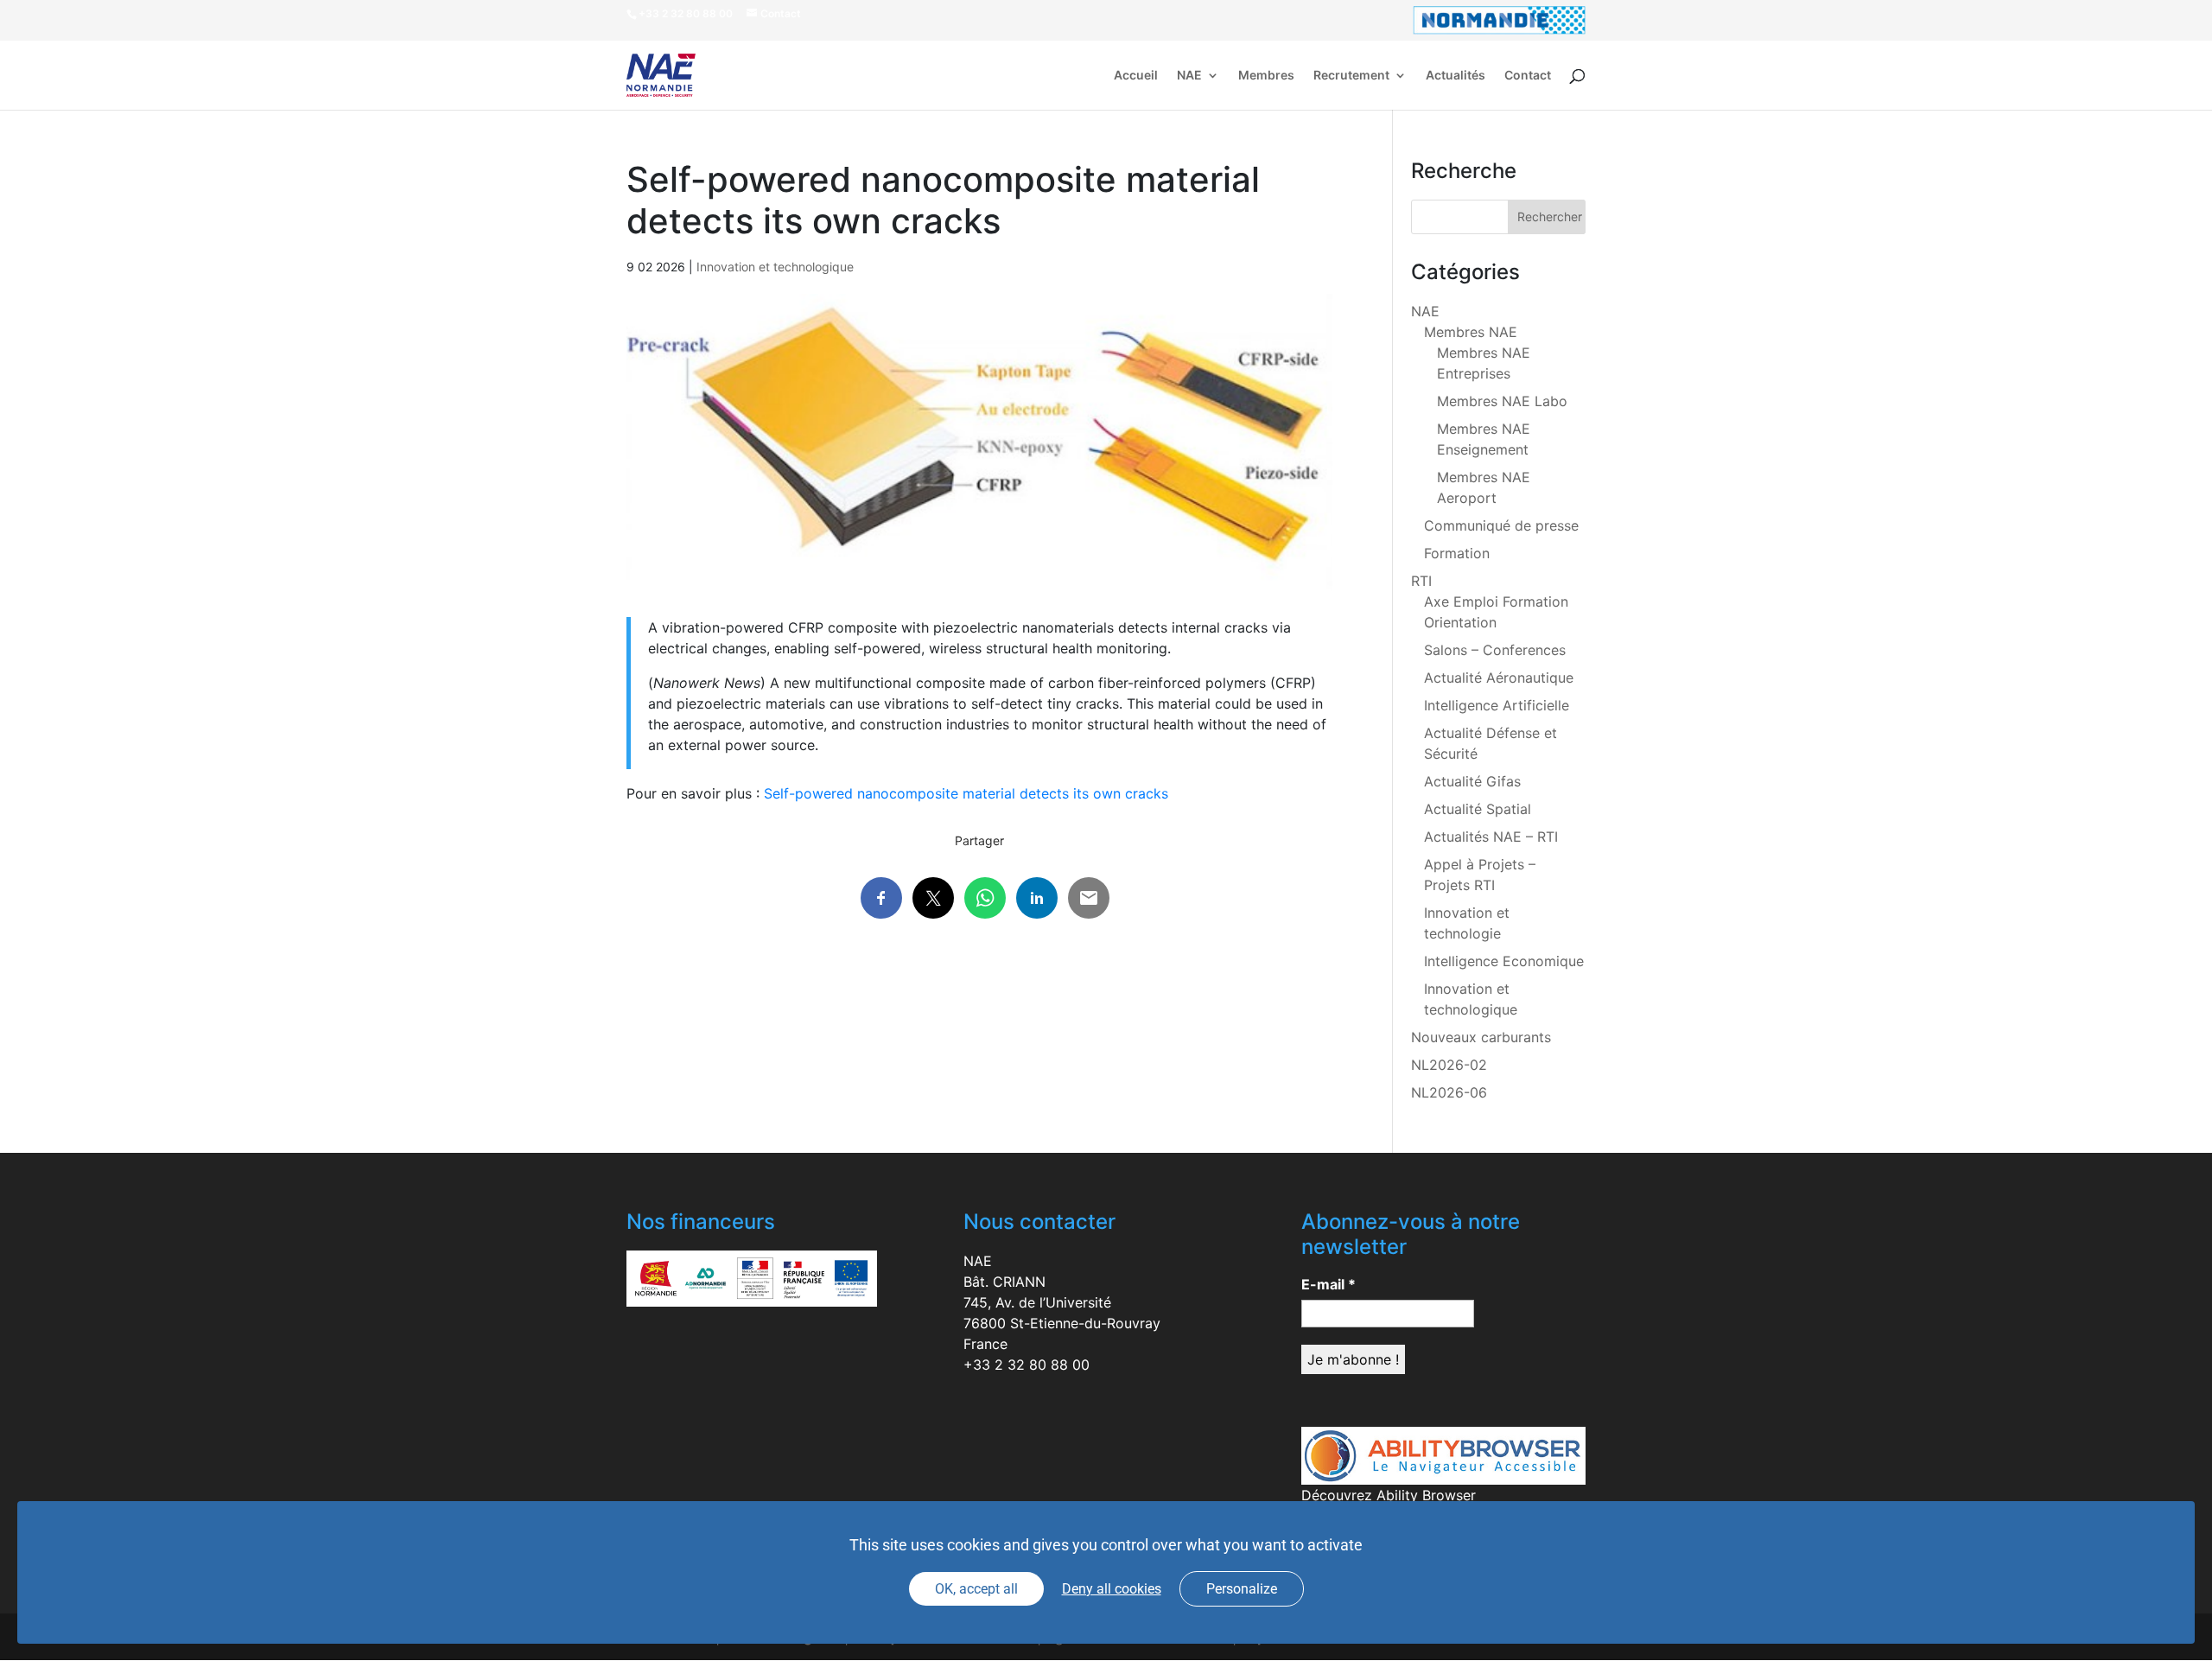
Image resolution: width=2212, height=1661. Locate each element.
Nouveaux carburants (1481, 1037)
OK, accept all (976, 1589)
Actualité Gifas (1472, 781)
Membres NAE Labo (1502, 401)
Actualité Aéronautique (1499, 678)
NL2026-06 (1449, 1092)
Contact (1528, 76)
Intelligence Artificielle (1497, 705)
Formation (1457, 553)
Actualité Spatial (1478, 809)
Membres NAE (1471, 332)
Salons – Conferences (1495, 650)
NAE (1189, 76)
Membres (1266, 76)
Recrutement (1351, 76)
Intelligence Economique (1504, 961)
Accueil (1136, 76)
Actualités (1456, 76)
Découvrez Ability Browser (1389, 1495)
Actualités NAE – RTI (1491, 837)
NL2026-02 (1449, 1065)
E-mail (1328, 1284)
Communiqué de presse (1501, 525)
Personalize (1242, 1589)
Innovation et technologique (775, 267)
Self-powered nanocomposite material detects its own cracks (966, 793)
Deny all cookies (1112, 1589)
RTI (1421, 581)
